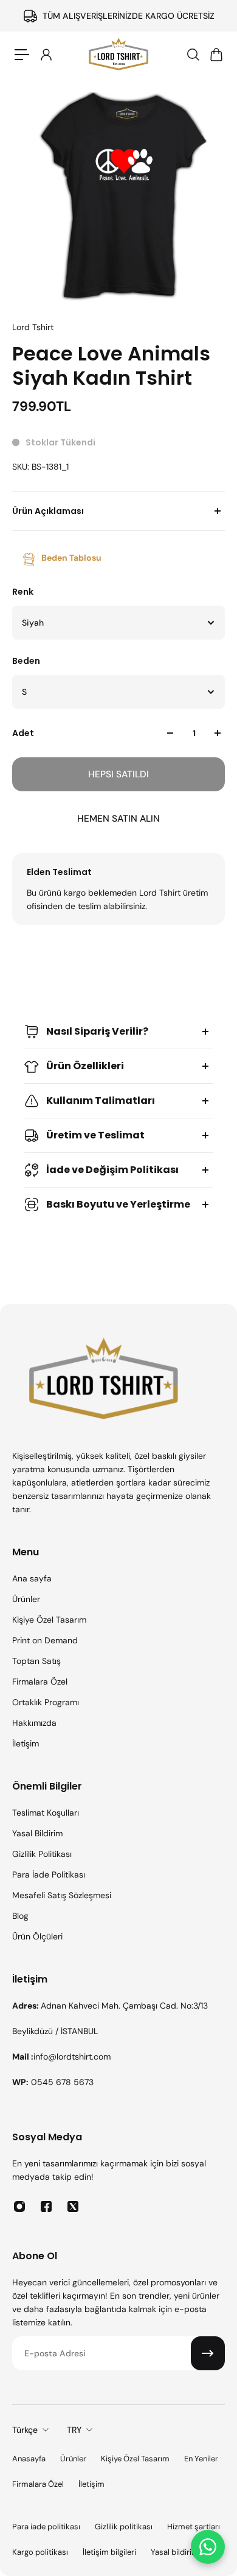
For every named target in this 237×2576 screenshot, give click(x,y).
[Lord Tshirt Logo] (118, 55)
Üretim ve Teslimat (95, 1135)
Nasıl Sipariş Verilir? (97, 1031)
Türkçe (25, 2430)
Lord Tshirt (33, 327)
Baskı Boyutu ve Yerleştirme (118, 1204)
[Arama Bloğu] (193, 55)
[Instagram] (19, 2206)
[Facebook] (46, 2206)
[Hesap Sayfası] (46, 55)
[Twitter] (73, 2206)
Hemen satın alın (118, 819)
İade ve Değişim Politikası (112, 1170)
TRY (74, 2430)
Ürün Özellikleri (85, 1066)
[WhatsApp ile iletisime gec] (208, 2547)
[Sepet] (216, 55)
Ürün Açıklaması (48, 511)
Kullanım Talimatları (101, 1100)
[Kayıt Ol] (208, 2353)
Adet (23, 733)
